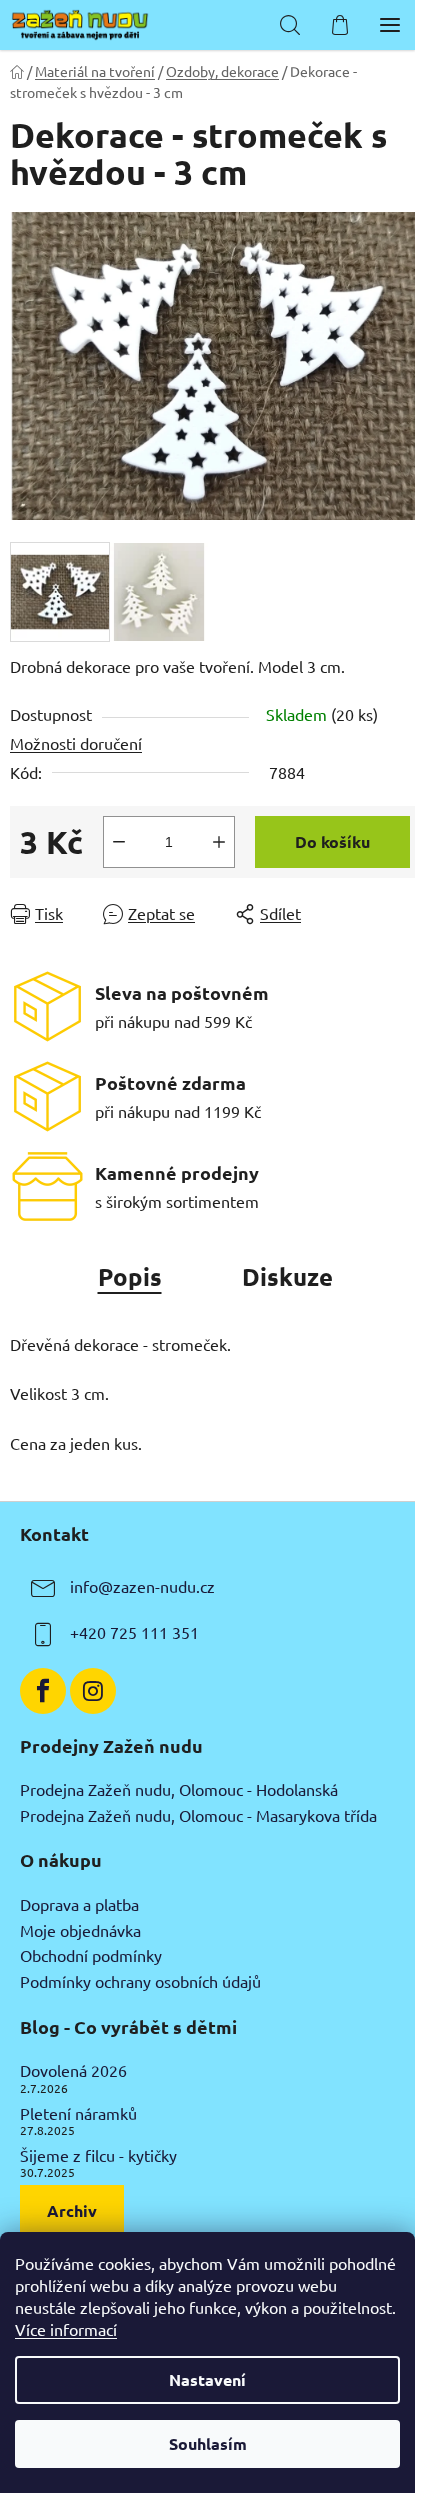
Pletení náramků (78, 2114)
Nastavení (207, 2379)
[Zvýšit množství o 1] (219, 842)
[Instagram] (93, 1691)
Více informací (66, 2329)
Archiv (72, 2210)
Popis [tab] (130, 1276)
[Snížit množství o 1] (119, 842)
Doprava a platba (79, 1905)
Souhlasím (208, 2443)
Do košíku (332, 841)
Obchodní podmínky (91, 1956)
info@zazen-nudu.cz (142, 1586)
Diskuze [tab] (287, 1276)
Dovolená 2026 (73, 2071)
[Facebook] (43, 1691)
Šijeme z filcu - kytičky (98, 2156)
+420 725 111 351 (134, 1632)
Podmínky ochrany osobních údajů (140, 1982)
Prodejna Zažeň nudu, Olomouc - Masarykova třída (198, 1816)
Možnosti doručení (76, 743)
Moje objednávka (80, 1931)
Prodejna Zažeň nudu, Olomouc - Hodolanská (179, 1790)
